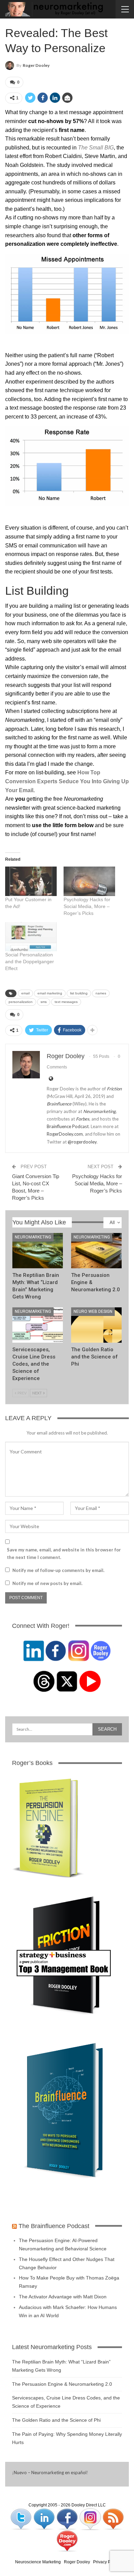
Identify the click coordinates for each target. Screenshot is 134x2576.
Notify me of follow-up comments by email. (58, 1570)
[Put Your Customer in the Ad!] (31, 881)
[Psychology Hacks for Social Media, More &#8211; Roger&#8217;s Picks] (89, 881)
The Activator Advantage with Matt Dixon (63, 2297)
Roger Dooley (77, 2562)
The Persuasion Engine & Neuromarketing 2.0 (62, 2384)
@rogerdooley (82, 1142)
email (25, 993)
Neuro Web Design (93, 1311)
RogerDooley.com (65, 1134)
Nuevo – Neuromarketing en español (50, 2472)
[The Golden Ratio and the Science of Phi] (96, 1325)
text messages (66, 1002)
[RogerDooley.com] (67, 2541)
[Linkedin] (44, 2519)
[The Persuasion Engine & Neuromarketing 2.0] (96, 1251)
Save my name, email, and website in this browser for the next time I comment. (64, 1553)
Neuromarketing (33, 1237)
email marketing (50, 993)
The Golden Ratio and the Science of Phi (56, 2420)
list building (79, 993)
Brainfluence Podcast (68, 1126)
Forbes (83, 1119)
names (101, 993)
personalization (21, 1002)
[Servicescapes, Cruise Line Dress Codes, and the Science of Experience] (38, 1325)
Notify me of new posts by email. (47, 1583)
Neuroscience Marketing (38, 2562)
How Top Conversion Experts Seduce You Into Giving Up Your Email (67, 781)
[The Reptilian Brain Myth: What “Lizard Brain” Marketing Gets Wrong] (38, 1251)
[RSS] (113, 2519)
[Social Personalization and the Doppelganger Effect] (31, 937)
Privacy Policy (106, 2562)
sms (44, 1002)
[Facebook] (68, 2519)
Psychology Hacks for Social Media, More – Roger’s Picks (87, 906)
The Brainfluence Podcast (54, 2226)
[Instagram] (91, 2519)
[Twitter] (21, 2519)
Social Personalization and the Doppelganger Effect (30, 962)
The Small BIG (96, 148)
